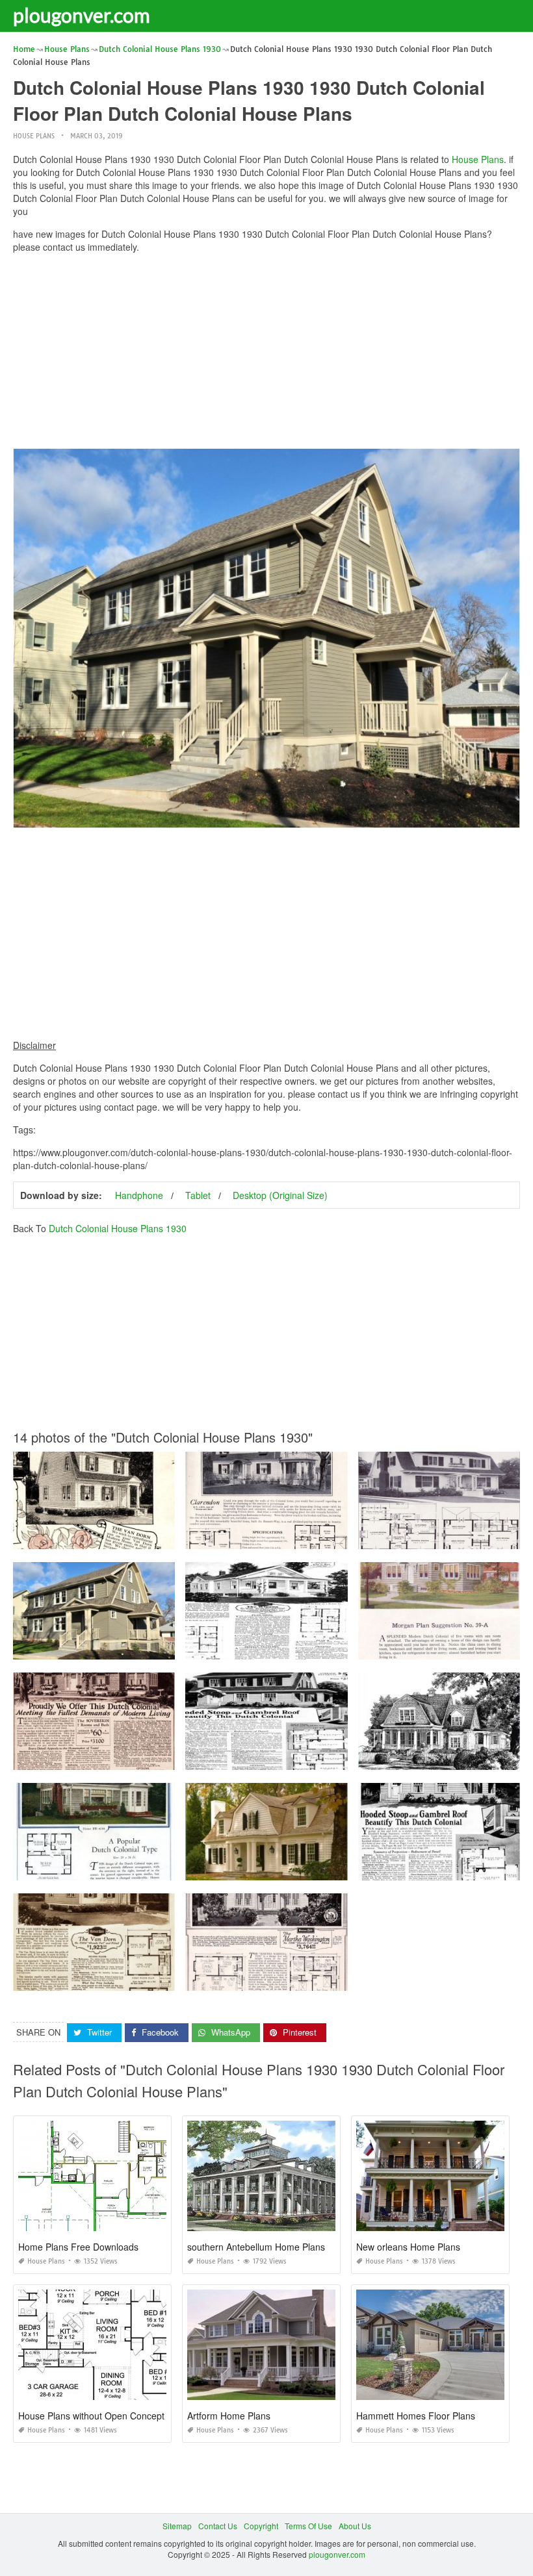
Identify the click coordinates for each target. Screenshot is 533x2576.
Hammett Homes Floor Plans (416, 2416)
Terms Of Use (308, 2526)
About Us (355, 2526)
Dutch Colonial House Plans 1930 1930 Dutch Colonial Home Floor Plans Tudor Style (340, 1758)
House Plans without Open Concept (91, 2416)
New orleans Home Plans (408, 2247)
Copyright (261, 2526)
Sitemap (177, 2526)
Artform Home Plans (229, 2416)
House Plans (34, 136)
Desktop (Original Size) (280, 1195)
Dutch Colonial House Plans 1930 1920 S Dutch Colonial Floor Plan (136, 1537)
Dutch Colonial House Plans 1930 (118, 1228)
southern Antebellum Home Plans (256, 2247)
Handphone (139, 1195)
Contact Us (218, 2526)
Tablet (198, 1195)
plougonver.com (82, 15)
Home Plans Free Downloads (78, 2247)
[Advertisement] (266, 354)
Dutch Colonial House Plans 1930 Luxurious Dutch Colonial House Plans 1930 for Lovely (346, 1979)
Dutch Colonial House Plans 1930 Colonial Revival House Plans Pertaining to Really (338, 1537)
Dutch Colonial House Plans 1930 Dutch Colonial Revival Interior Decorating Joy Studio (171, 1758)
